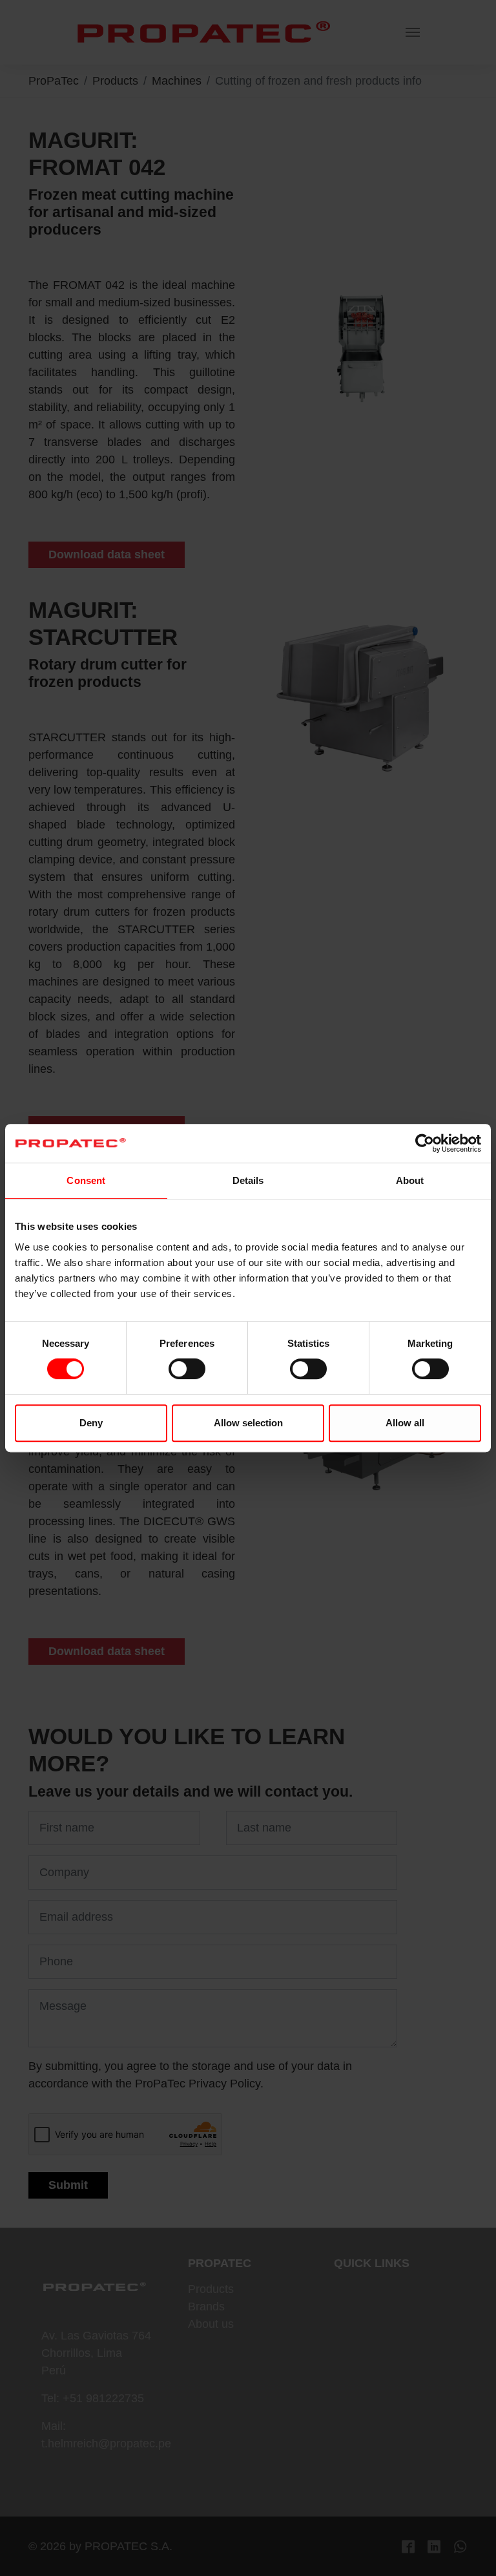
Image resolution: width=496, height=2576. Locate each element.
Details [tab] (248, 1180)
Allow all (405, 1423)
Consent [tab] (86, 1180)
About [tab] (410, 1180)
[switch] (187, 1369)
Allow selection (248, 1423)
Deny (91, 1423)
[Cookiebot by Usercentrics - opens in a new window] (425, 1143)
